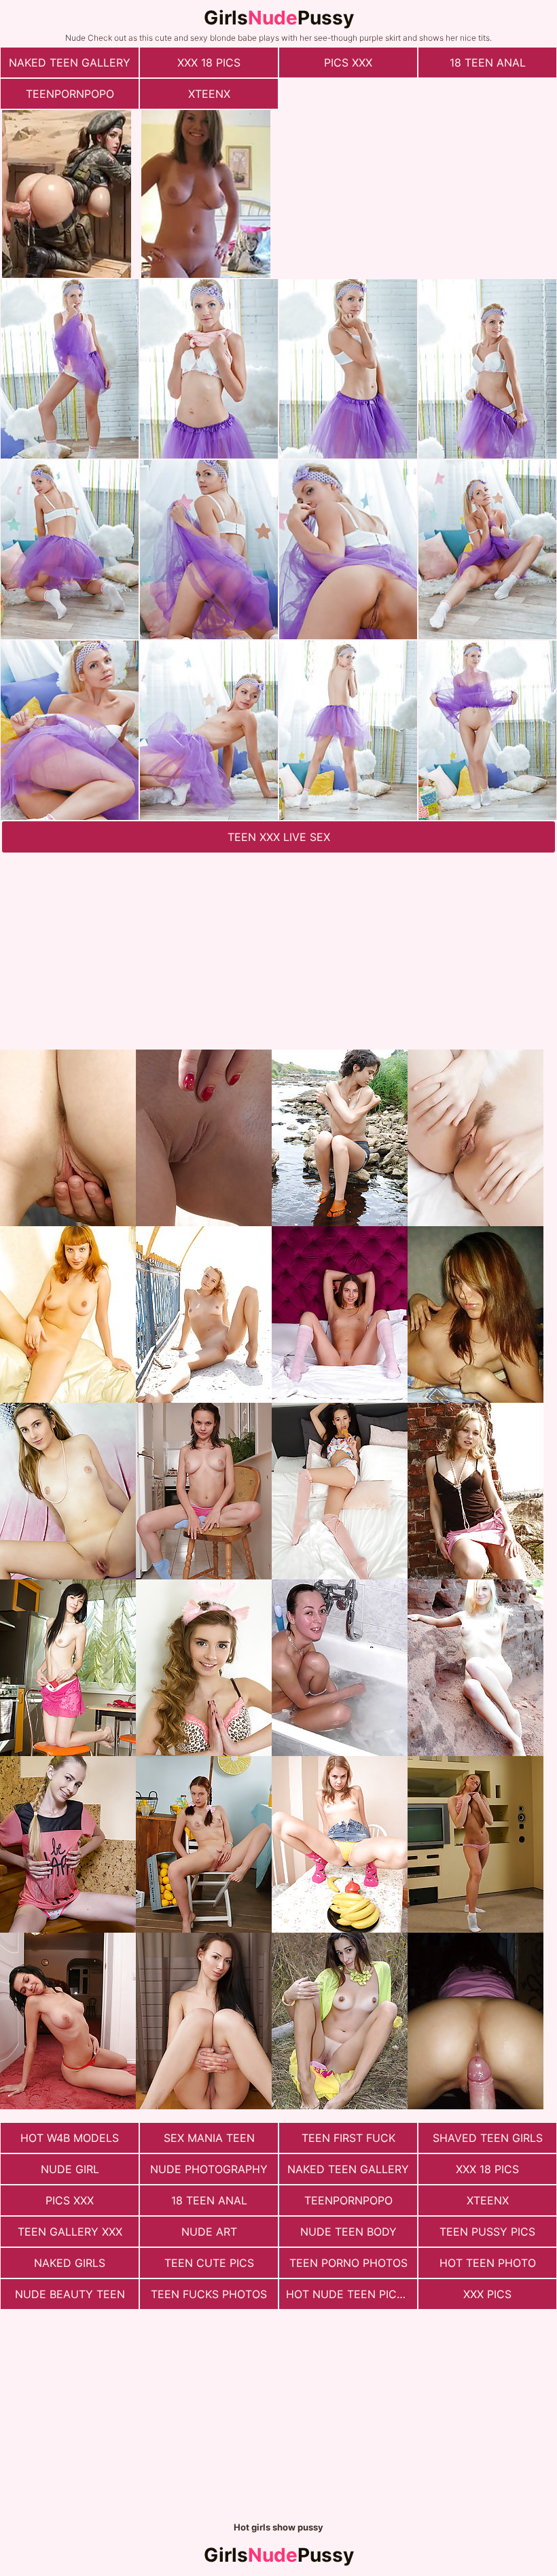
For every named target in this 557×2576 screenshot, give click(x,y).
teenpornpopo (70, 94)
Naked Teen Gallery (70, 62)
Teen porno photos (348, 2263)
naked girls (70, 2263)
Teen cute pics (209, 2263)
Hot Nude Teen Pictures (352, 2294)
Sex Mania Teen (209, 2138)
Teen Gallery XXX (70, 2232)
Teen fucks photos (209, 2294)
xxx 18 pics (209, 62)
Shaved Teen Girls (488, 2138)
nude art (209, 2232)
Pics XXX (348, 62)
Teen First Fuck (348, 2138)
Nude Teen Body (348, 2232)
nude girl (70, 2169)
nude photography (209, 2169)
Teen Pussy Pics (487, 2232)
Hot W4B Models (70, 2138)
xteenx (209, 94)
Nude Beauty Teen (70, 2294)
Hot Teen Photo (488, 2263)
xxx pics (487, 2294)
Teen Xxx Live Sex (279, 837)
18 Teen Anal (488, 62)
